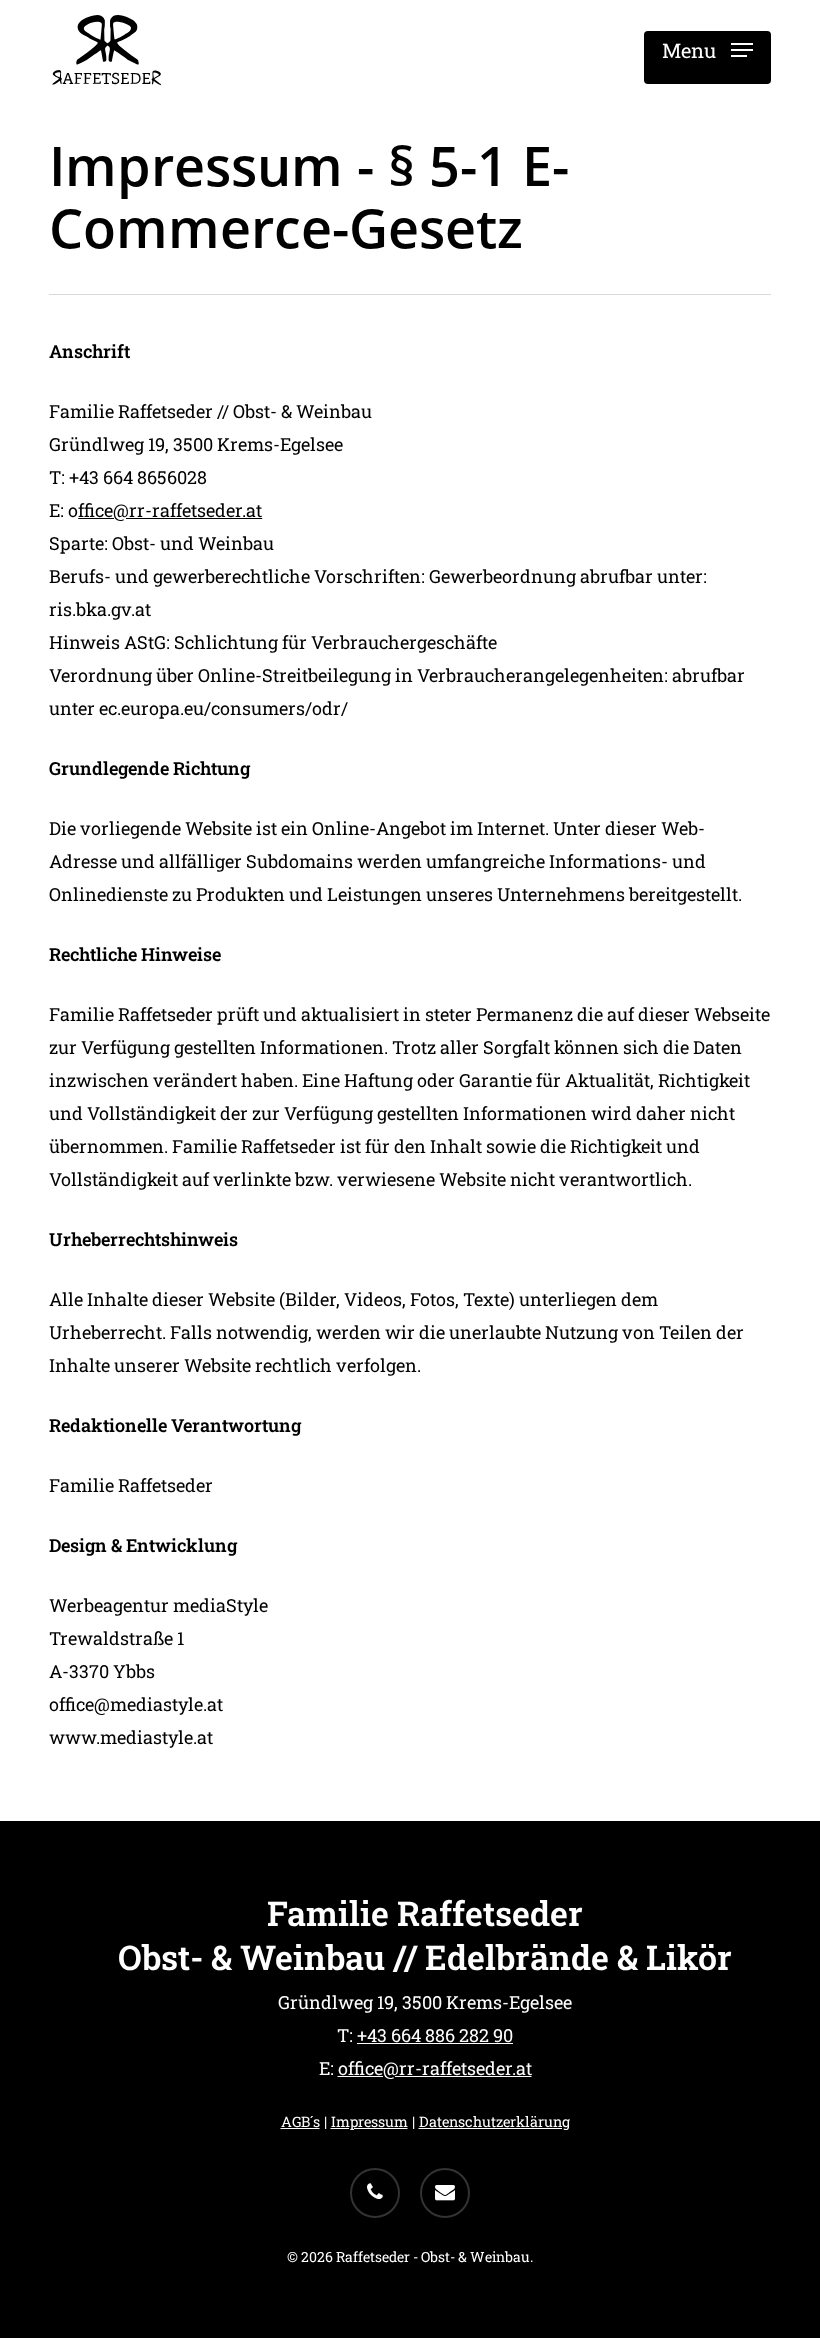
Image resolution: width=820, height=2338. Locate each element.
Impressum (369, 2121)
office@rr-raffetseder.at (435, 2068)
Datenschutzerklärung (494, 2121)
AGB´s (300, 2121)
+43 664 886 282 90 (435, 2035)
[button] (707, 50)
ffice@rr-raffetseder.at (170, 510)
